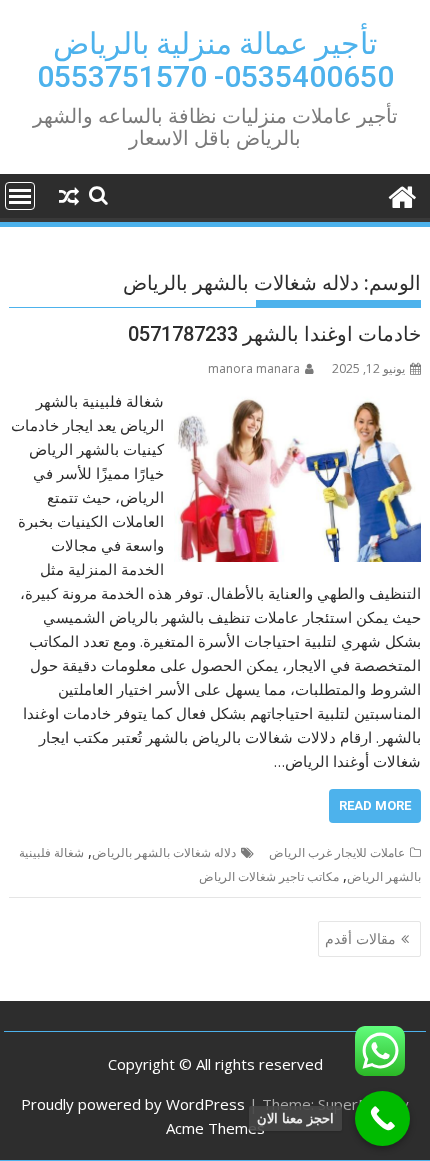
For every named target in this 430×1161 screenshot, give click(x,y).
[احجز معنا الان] (382, 1118)
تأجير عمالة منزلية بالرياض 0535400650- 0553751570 (215, 60)
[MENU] (20, 196)
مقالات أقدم (360, 938)
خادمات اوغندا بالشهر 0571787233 (274, 334)
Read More (375, 805)
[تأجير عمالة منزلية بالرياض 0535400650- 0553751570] (401, 194)
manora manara (254, 368)
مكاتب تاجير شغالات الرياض (269, 876)
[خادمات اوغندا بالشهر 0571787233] (297, 401)
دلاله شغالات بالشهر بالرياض (164, 852)
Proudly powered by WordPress (133, 1104)
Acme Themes (215, 1128)
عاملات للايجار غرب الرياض (337, 852)
